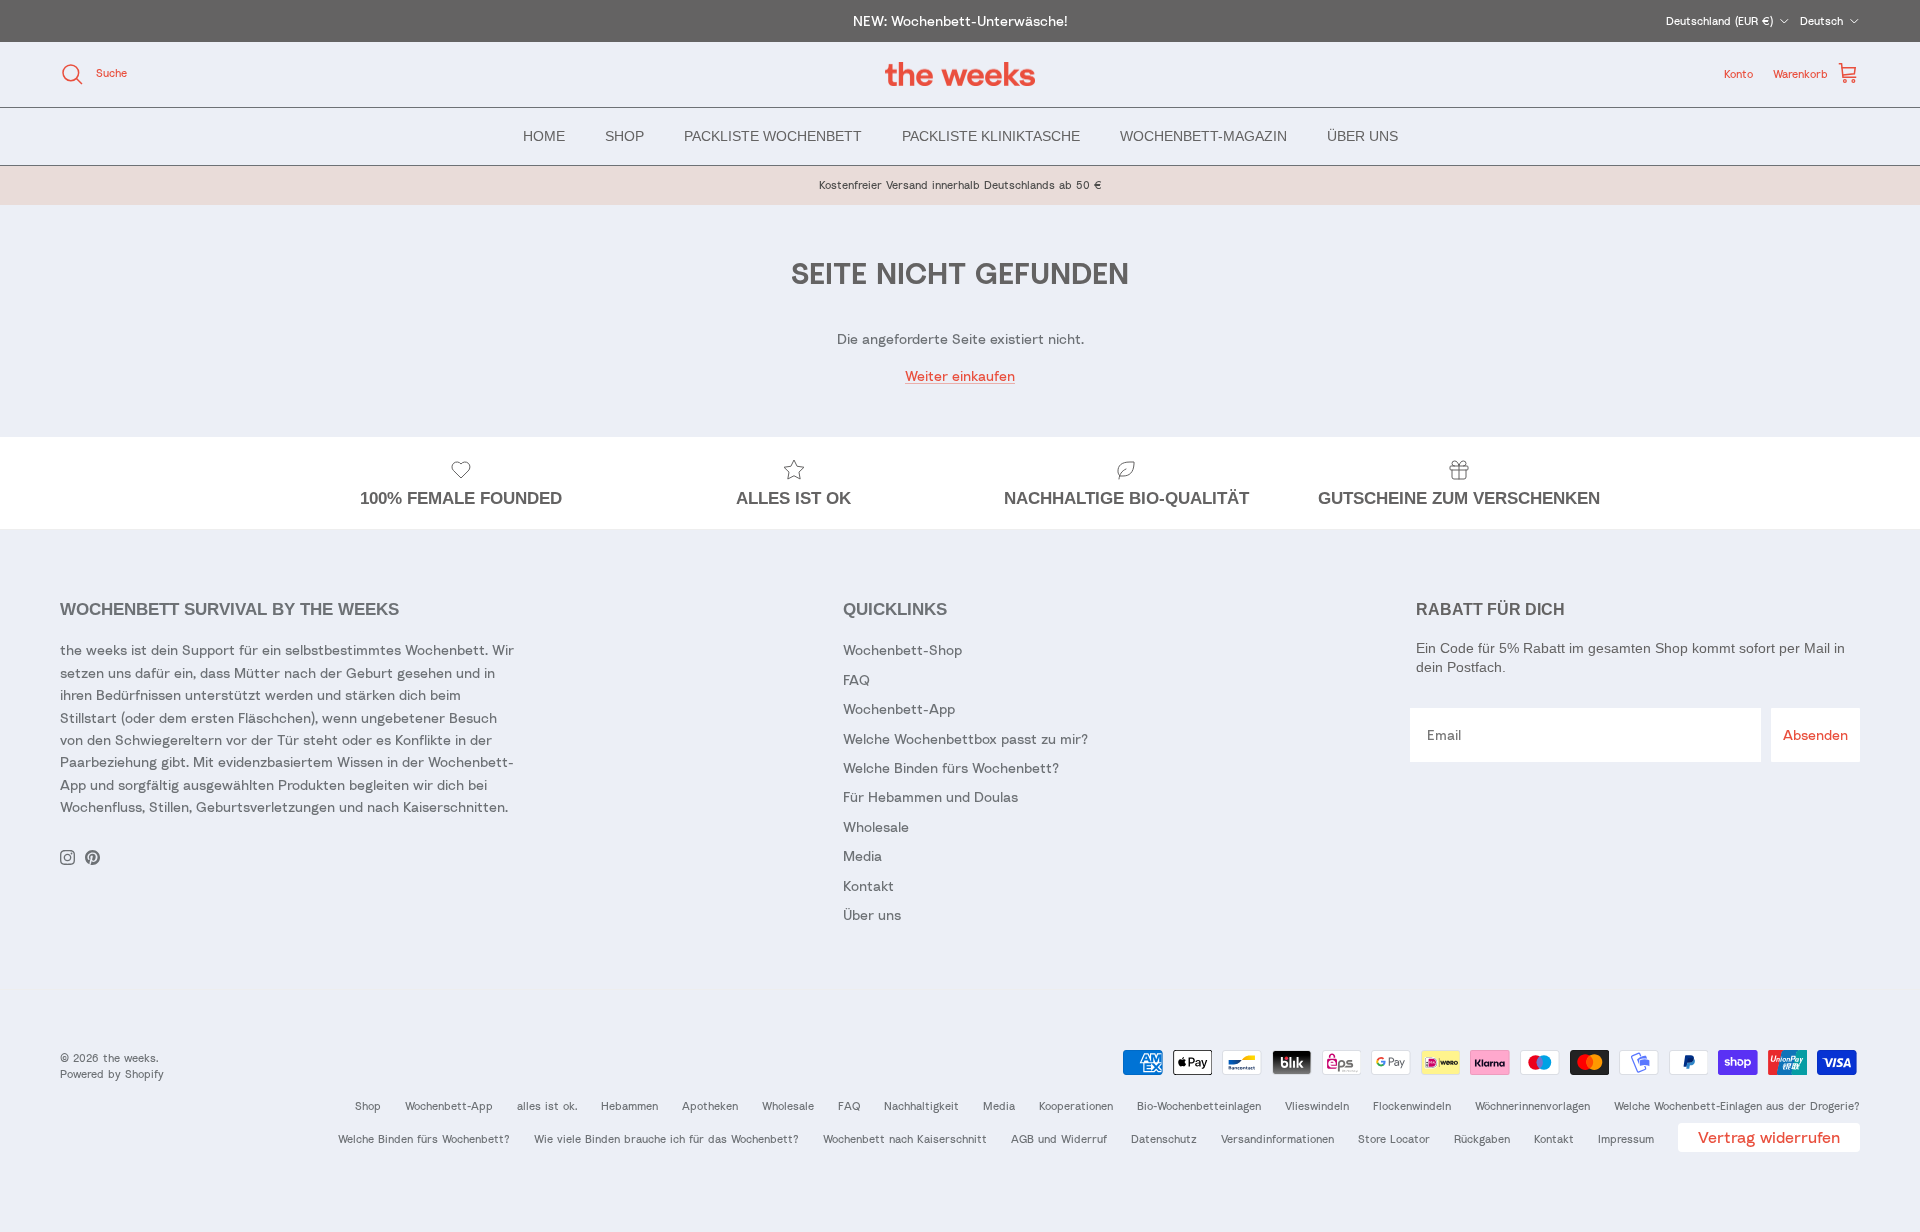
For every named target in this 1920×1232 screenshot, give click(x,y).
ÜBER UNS (1362, 135)
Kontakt (868, 885)
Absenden (1815, 734)
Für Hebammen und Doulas (930, 796)
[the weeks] (960, 74)
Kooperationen (1076, 1105)
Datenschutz (1164, 1138)
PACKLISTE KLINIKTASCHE (991, 135)
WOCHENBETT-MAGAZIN (1203, 135)
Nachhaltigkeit (921, 1105)
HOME (544, 135)
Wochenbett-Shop (902, 649)
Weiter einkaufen (960, 375)
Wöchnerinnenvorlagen (1532, 1105)
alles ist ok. (547, 1105)
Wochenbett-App (899, 708)
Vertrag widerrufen (1769, 1137)
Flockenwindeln (1412, 1105)
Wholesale (876, 826)
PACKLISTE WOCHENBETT (773, 135)
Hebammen (629, 1105)
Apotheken (710, 1105)
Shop (368, 1105)
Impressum (1626, 1138)
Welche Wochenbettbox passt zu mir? (965, 738)
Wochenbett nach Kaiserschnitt (905, 1138)
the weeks (129, 1057)
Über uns (872, 914)
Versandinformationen (1277, 1138)
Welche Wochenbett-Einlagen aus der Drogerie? (1737, 1105)
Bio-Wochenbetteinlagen (1199, 1105)
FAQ (856, 679)
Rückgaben (1482, 1138)
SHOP (624, 135)
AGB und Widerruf (1059, 1138)
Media (862, 855)
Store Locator (1394, 1138)
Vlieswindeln (1317, 1105)
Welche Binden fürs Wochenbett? (951, 767)
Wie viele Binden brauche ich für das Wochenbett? (666, 1138)
